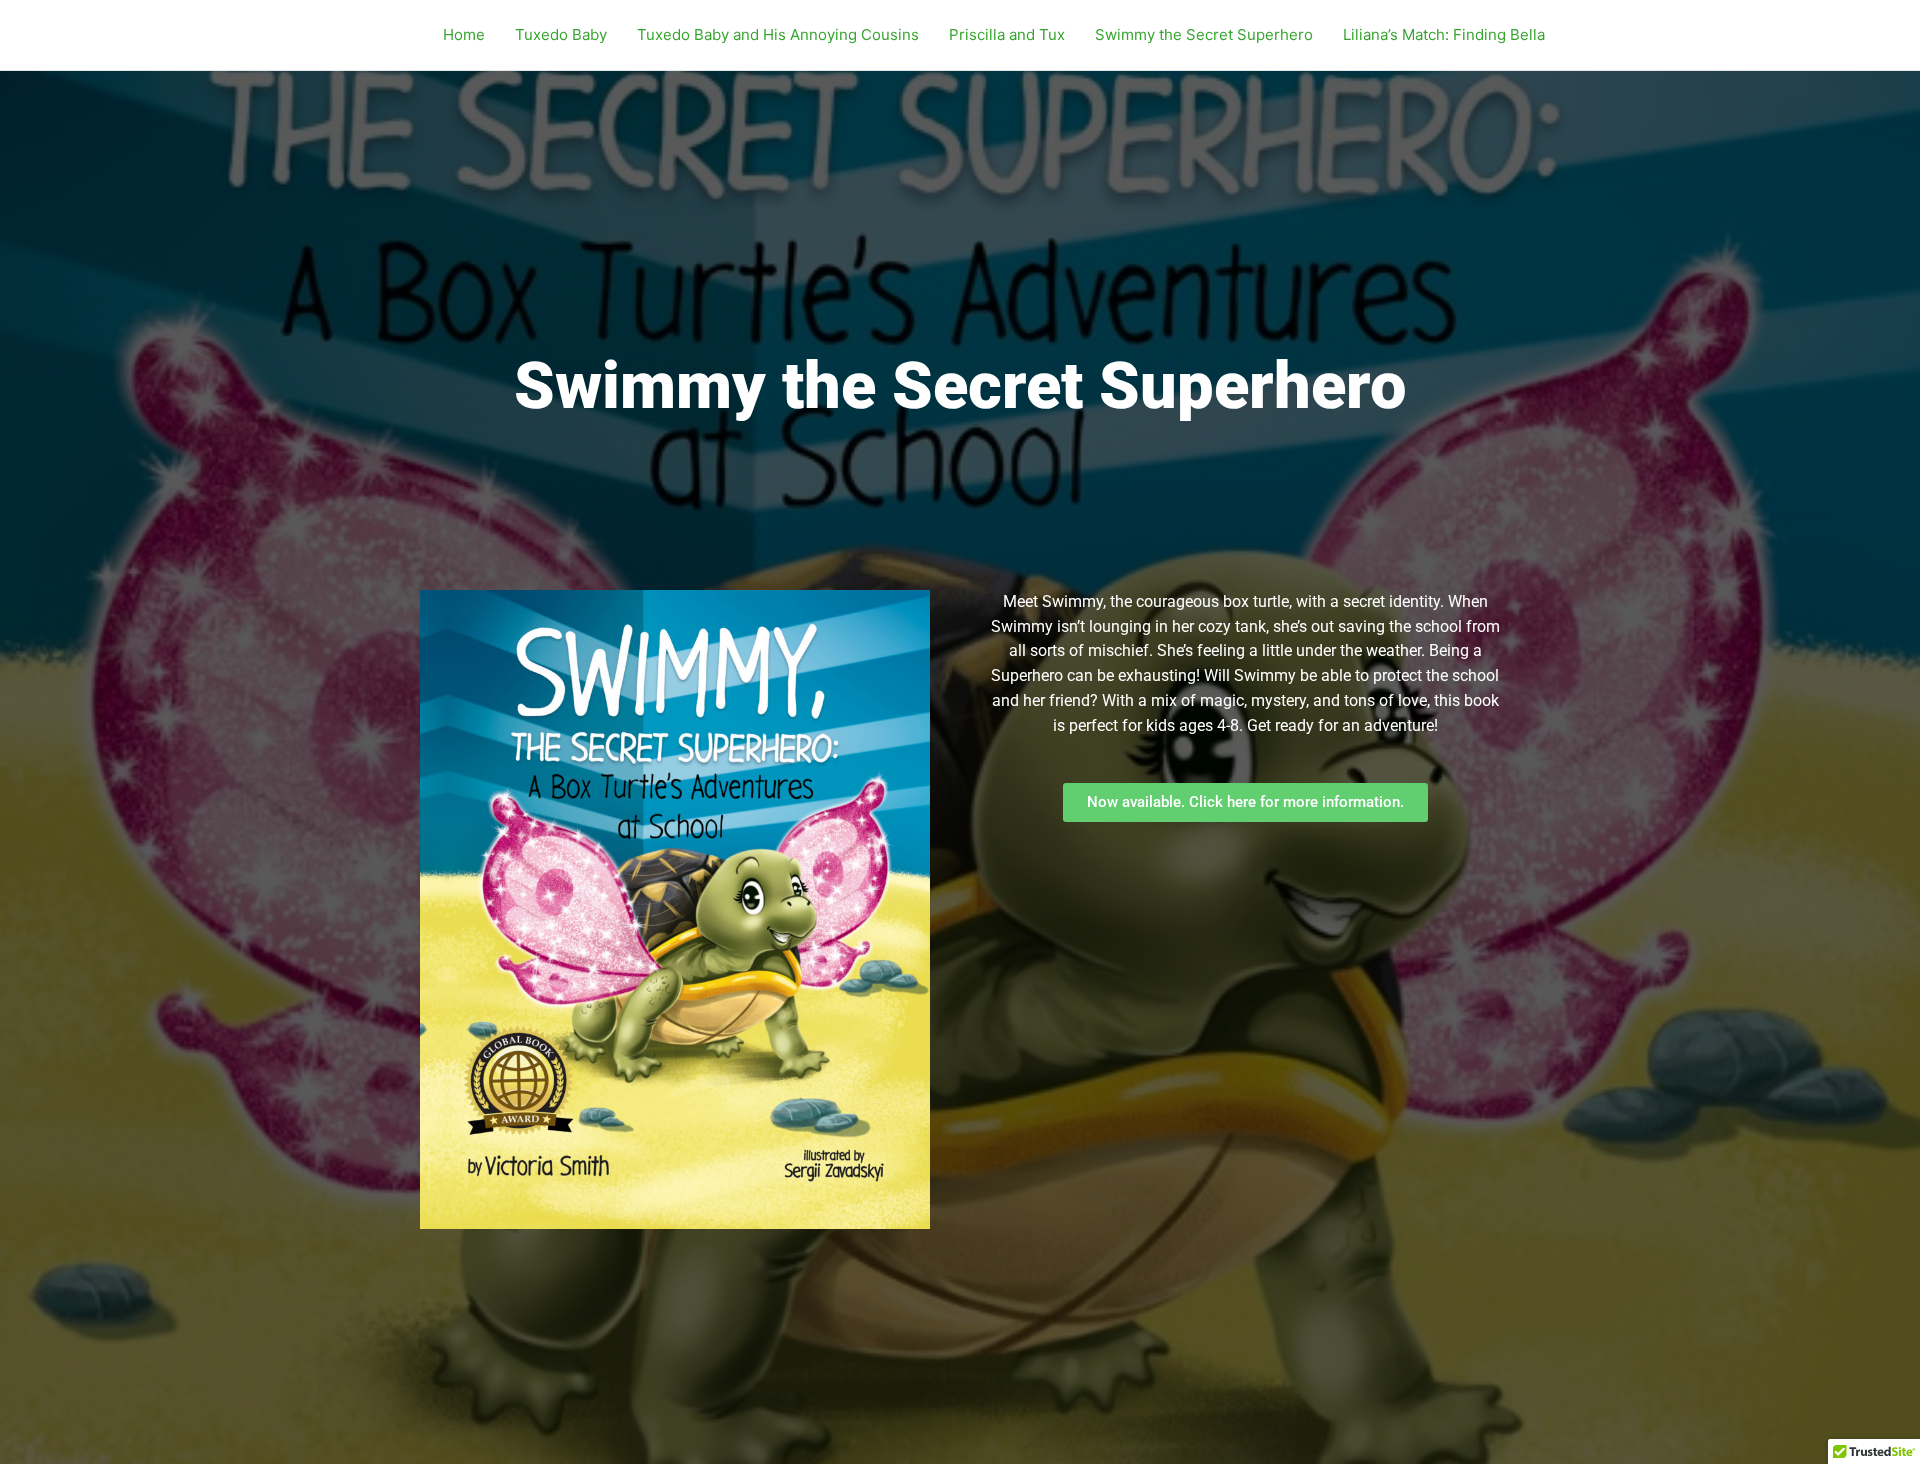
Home (464, 34)
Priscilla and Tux (1007, 34)
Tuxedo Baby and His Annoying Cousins (778, 34)
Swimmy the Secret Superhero (1204, 34)
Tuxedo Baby (561, 34)
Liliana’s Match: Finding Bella (1444, 34)
